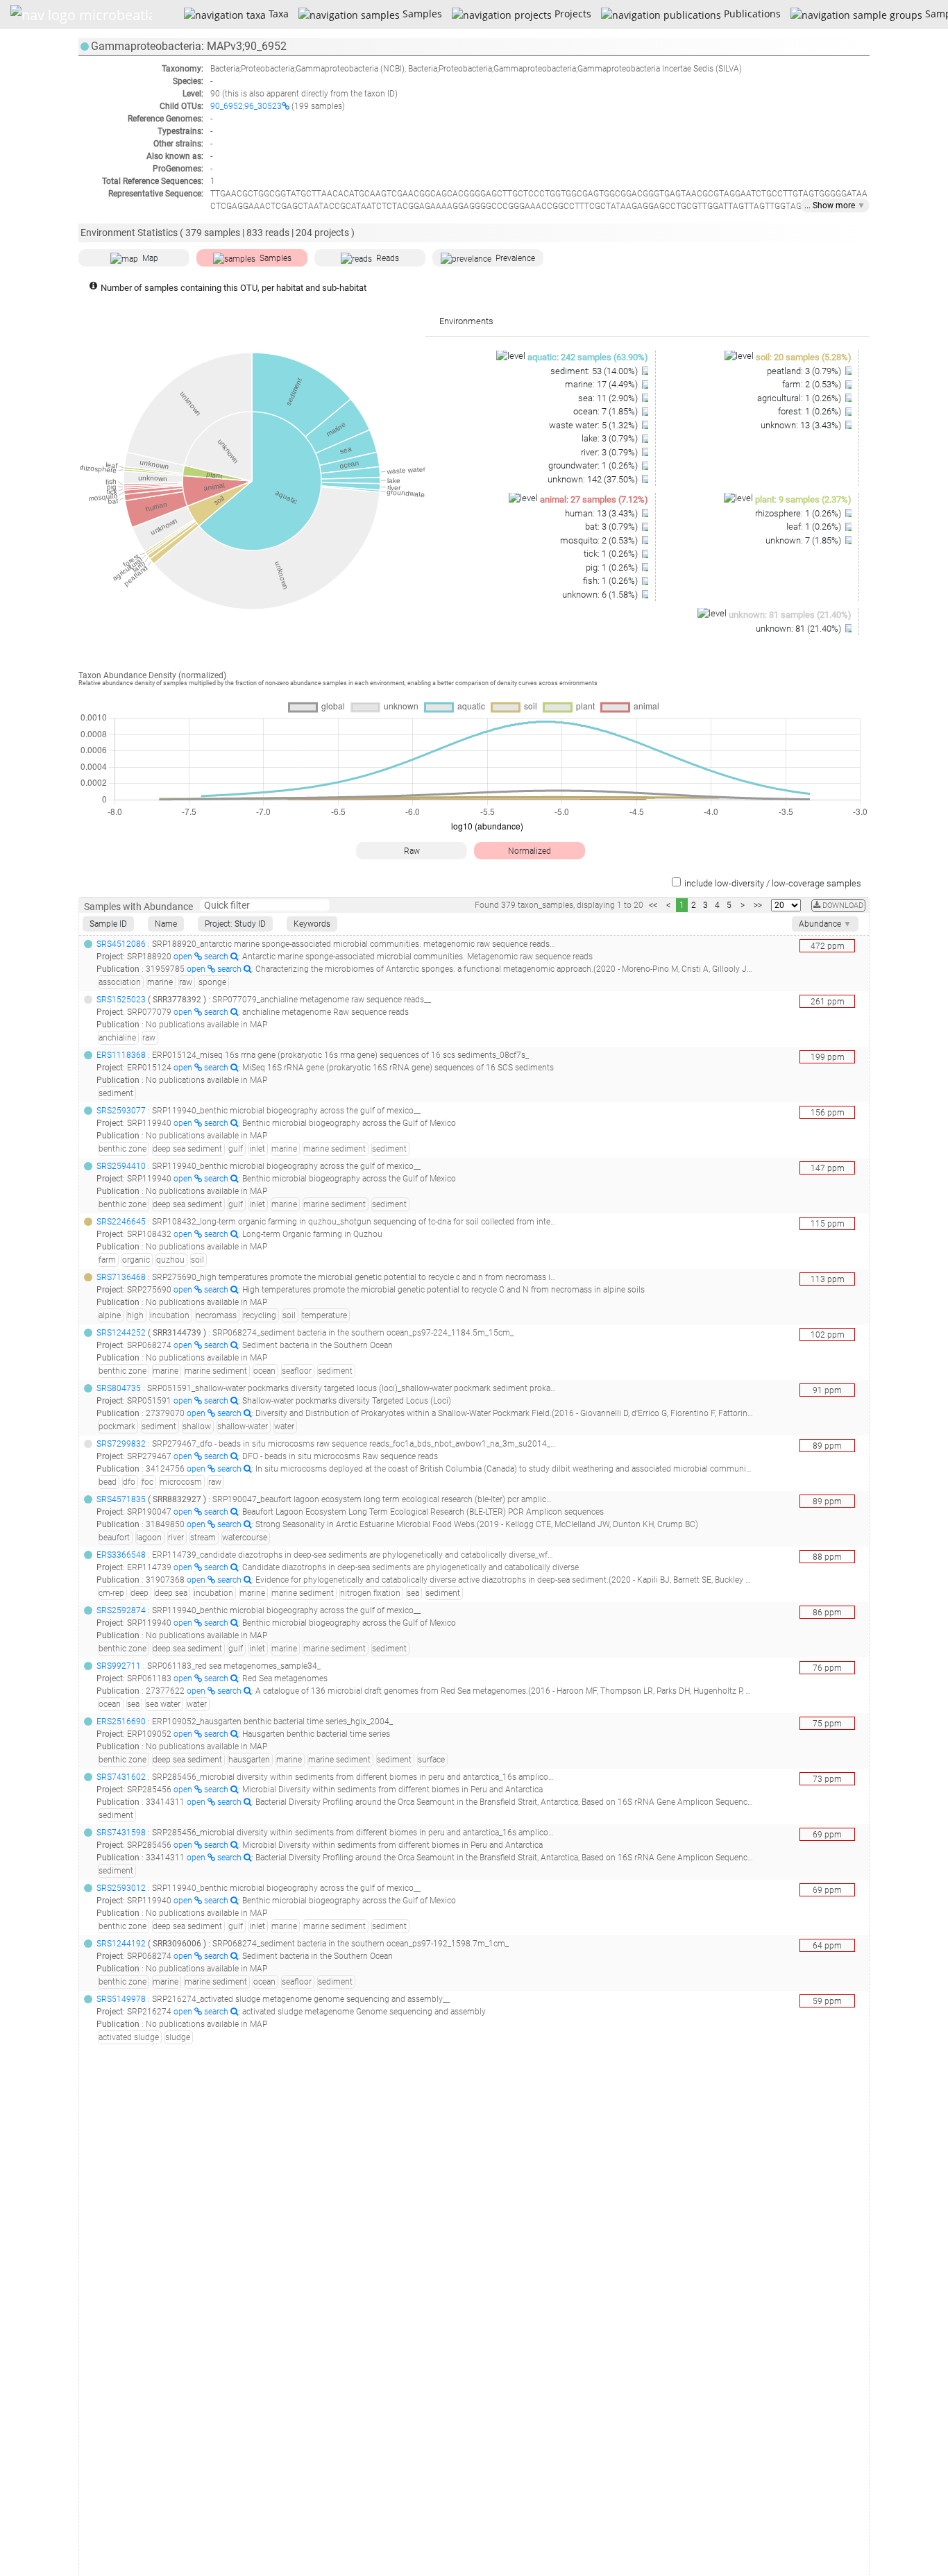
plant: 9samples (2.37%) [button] (803, 499)
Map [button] (150, 258)
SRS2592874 (121, 1610)
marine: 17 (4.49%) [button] (602, 384)
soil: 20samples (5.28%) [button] (804, 357)
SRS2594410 (121, 1166)
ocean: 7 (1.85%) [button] (607, 411)
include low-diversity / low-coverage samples (773, 883)
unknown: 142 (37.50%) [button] (594, 479)
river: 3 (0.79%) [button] (610, 452)
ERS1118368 (121, 1055)
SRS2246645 (121, 1222)
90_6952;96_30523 (246, 106)
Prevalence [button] (515, 258)
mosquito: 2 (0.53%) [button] (600, 540)
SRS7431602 (121, 1777)
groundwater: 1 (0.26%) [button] (594, 465)
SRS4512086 (121, 944)
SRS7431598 (121, 1833)
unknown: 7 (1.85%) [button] (804, 540)
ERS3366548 (121, 1555)
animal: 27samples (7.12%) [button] (594, 499)
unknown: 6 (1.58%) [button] (601, 595)
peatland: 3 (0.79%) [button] (805, 371)
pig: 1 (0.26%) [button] (613, 567)
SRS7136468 (121, 1277)
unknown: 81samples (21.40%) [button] (790, 615)
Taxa (277, 14)
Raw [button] (412, 851)
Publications (751, 14)
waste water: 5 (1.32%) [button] (594, 425)
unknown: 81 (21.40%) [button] (799, 629)
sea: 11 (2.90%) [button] (609, 398)
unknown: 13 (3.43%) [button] (802, 425)
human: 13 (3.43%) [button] (602, 513)
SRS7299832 (121, 1444)
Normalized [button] (530, 851)
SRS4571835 (121, 1499)
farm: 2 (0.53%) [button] (813, 384)
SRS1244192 (121, 1944)
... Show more (835, 205)
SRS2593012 (121, 1888)
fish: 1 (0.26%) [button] (611, 581)
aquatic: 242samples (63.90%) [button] (588, 357)
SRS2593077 (121, 1111)
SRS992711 (119, 1666)
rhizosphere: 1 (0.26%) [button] (799, 513)
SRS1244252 (121, 1333)
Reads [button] (388, 258)
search (217, 957)
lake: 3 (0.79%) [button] (611, 438)
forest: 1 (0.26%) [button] (811, 411)
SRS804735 (119, 1388)
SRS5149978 (121, 1999)
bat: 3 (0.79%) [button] (612, 527)
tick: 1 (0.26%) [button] (612, 554)
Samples (421, 14)
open (184, 957)
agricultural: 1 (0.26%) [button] (800, 398)
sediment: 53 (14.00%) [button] (595, 371)
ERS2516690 (121, 1721)
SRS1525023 (121, 1000)
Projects (571, 14)
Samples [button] (276, 258)
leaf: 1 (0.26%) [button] (815, 527)
